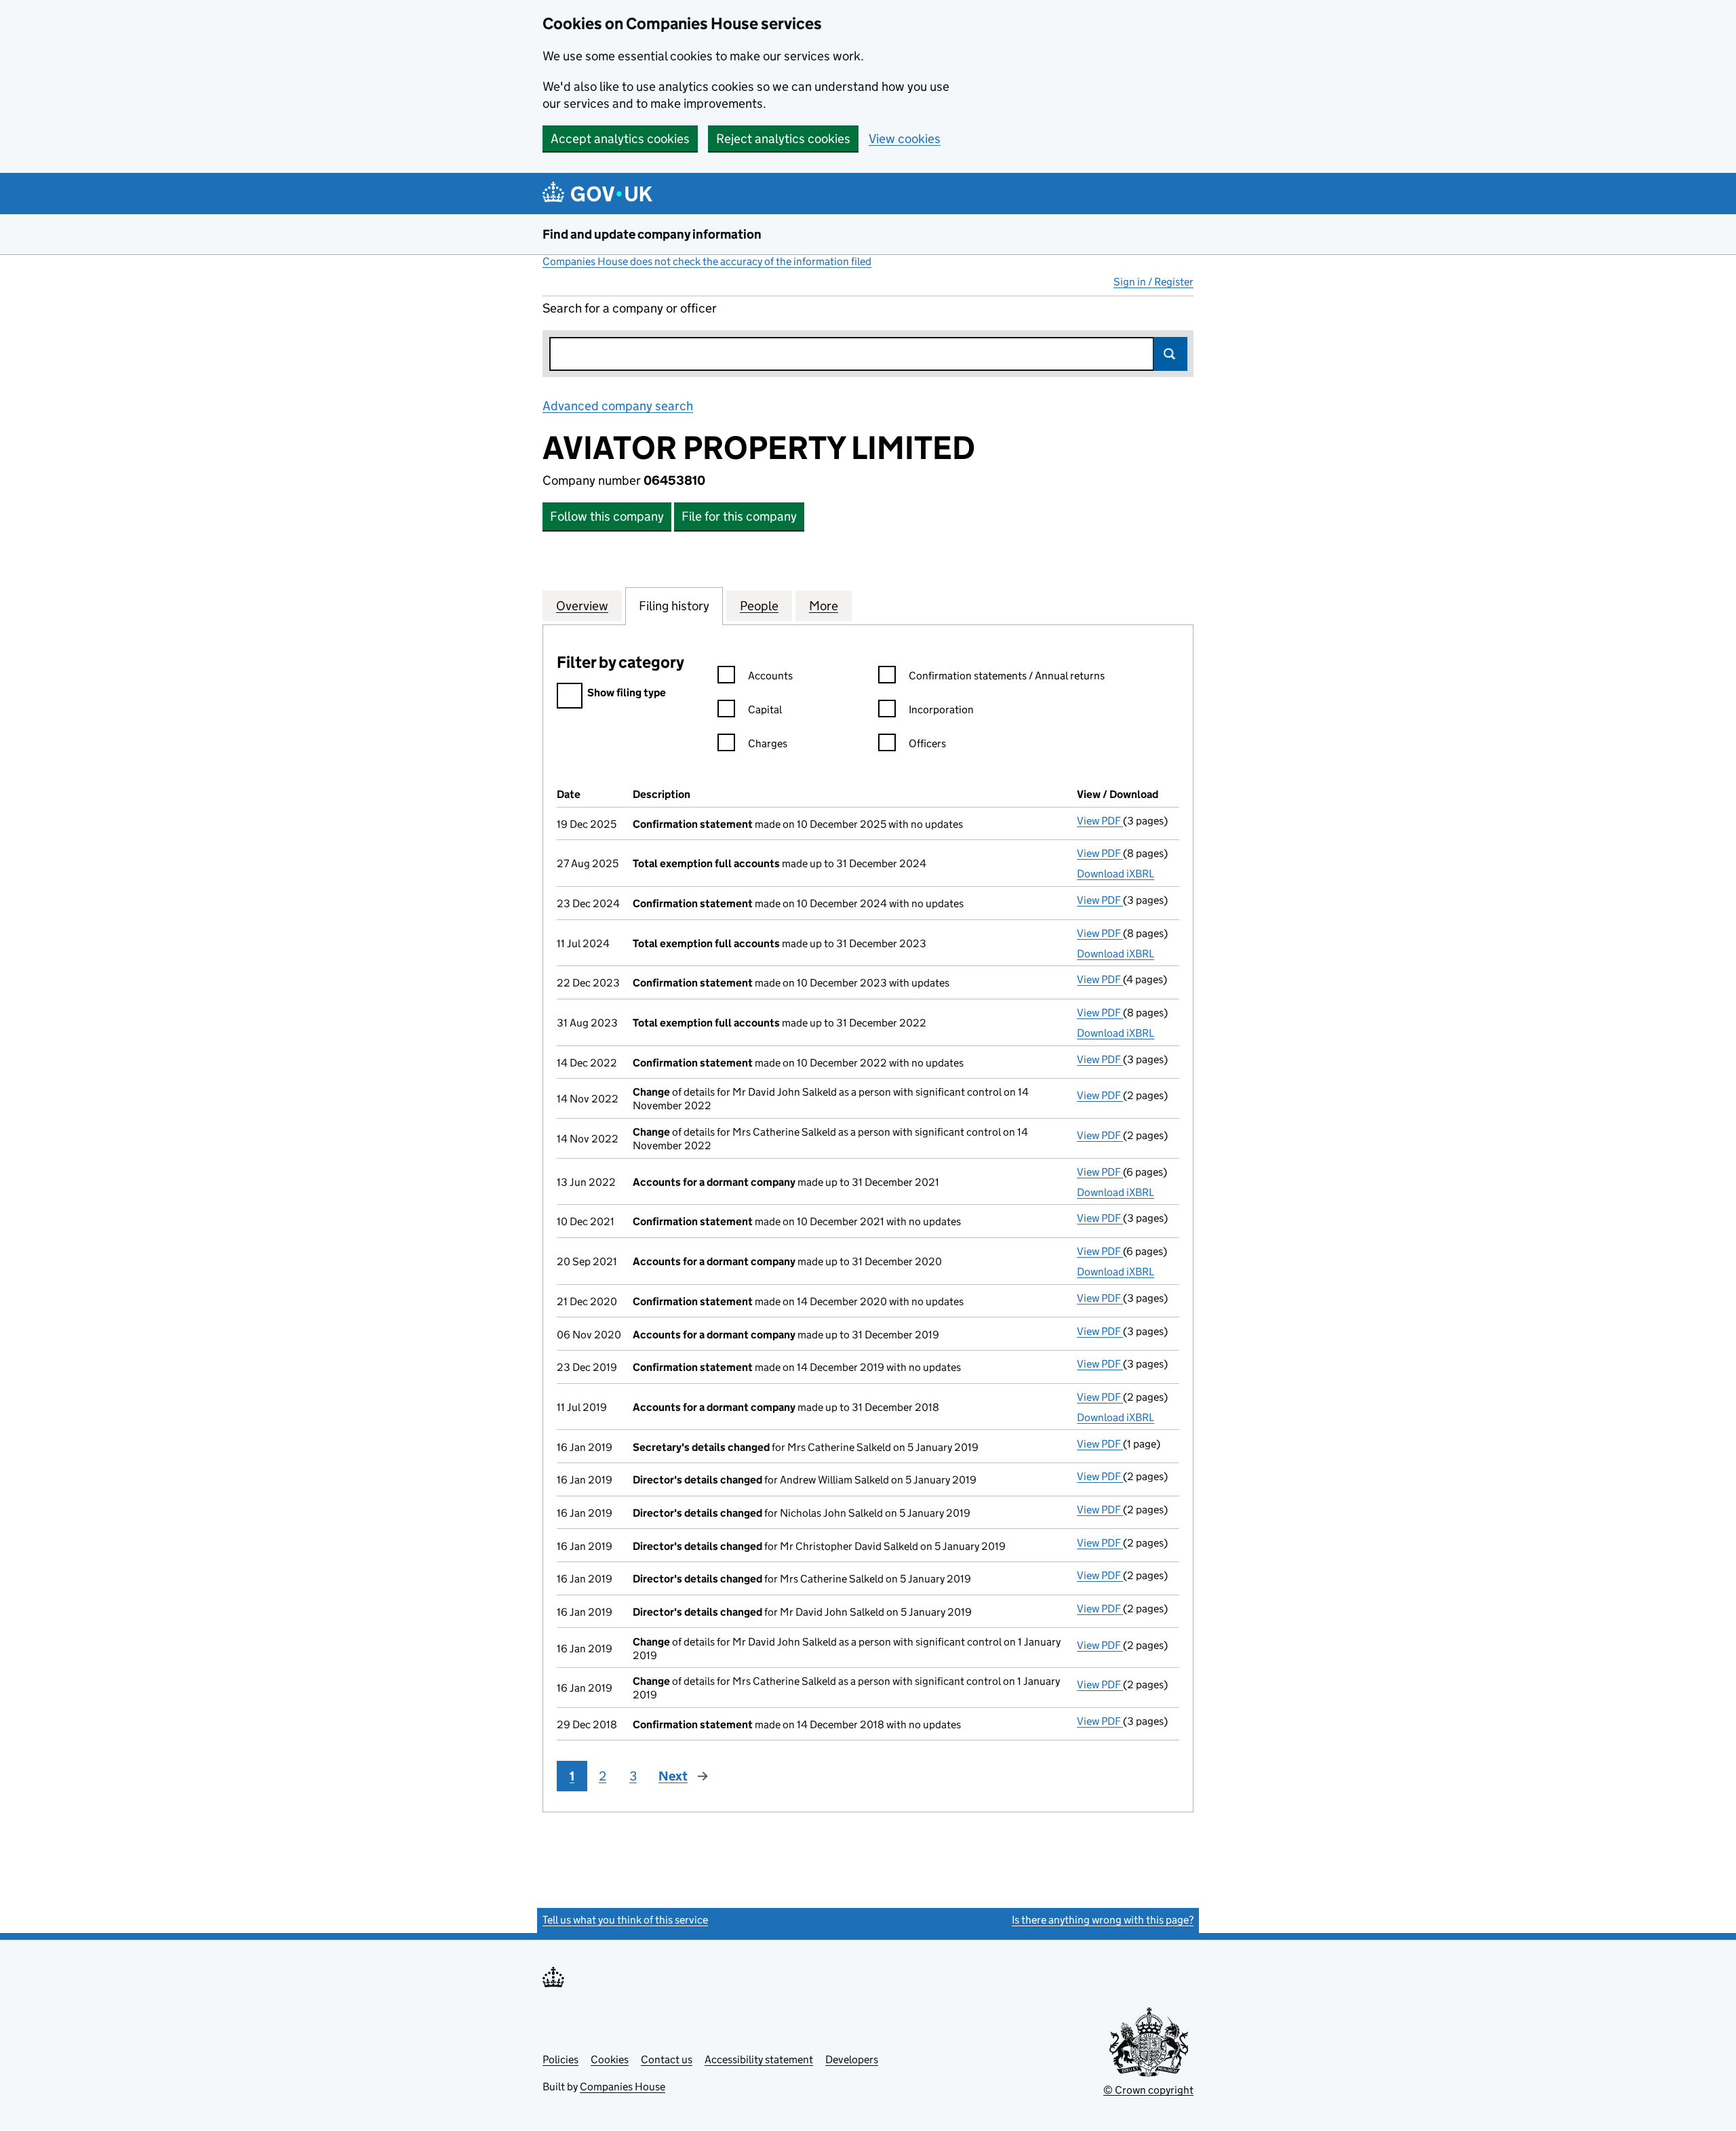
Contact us (667, 2059)
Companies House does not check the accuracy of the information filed (707, 261)
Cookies (610, 2059)
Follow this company (607, 516)
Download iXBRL (1116, 874)
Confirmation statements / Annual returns (1007, 676)
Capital (765, 710)
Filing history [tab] (674, 606)
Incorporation (941, 710)
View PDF (1100, 821)
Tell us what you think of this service (625, 1920)
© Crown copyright (1148, 2090)
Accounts (770, 676)
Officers (927, 743)
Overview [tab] (582, 606)
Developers (852, 2059)
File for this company (739, 516)
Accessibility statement (759, 2059)
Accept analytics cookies (620, 139)
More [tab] (824, 606)
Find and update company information (652, 234)
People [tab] (759, 606)
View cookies (905, 139)
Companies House (623, 2087)
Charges (768, 743)
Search (1170, 354)
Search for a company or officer (630, 308)
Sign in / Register (1153, 282)
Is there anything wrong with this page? (1103, 1920)
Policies (560, 2059)
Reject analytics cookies (783, 139)
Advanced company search (618, 406)
